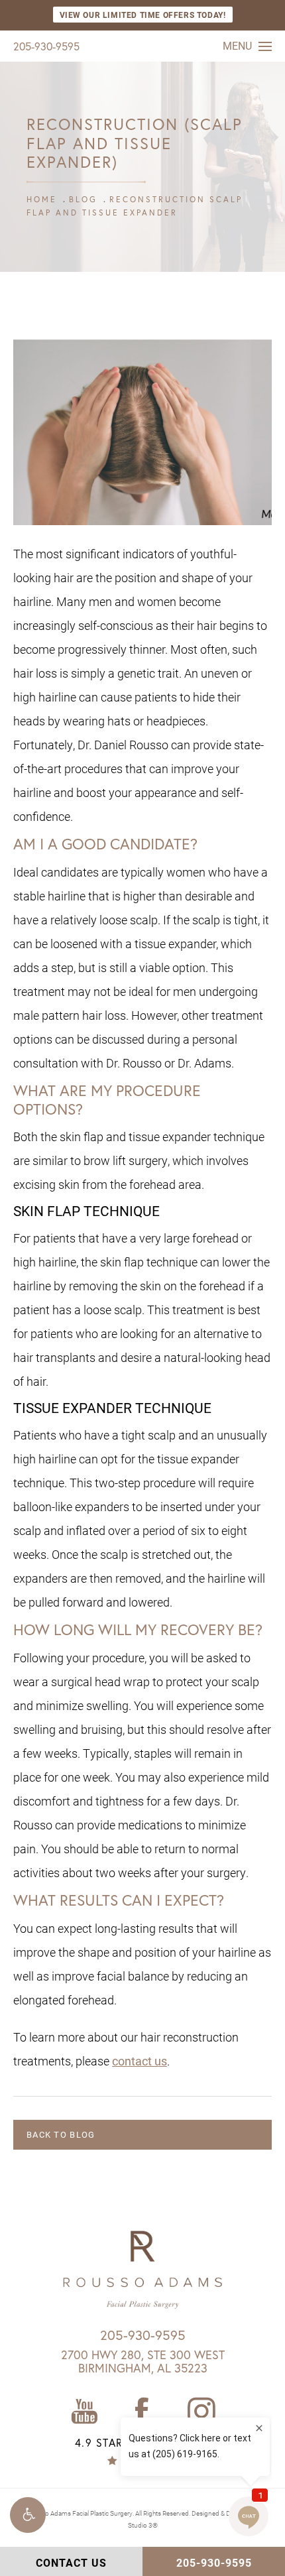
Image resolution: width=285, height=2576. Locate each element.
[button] (28, 2515)
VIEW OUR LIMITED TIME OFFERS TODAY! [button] (143, 15)
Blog (83, 199)
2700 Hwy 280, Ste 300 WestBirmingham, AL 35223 (143, 2361)
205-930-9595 (46, 46)
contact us (140, 2061)
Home (42, 199)
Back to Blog (61, 2134)
